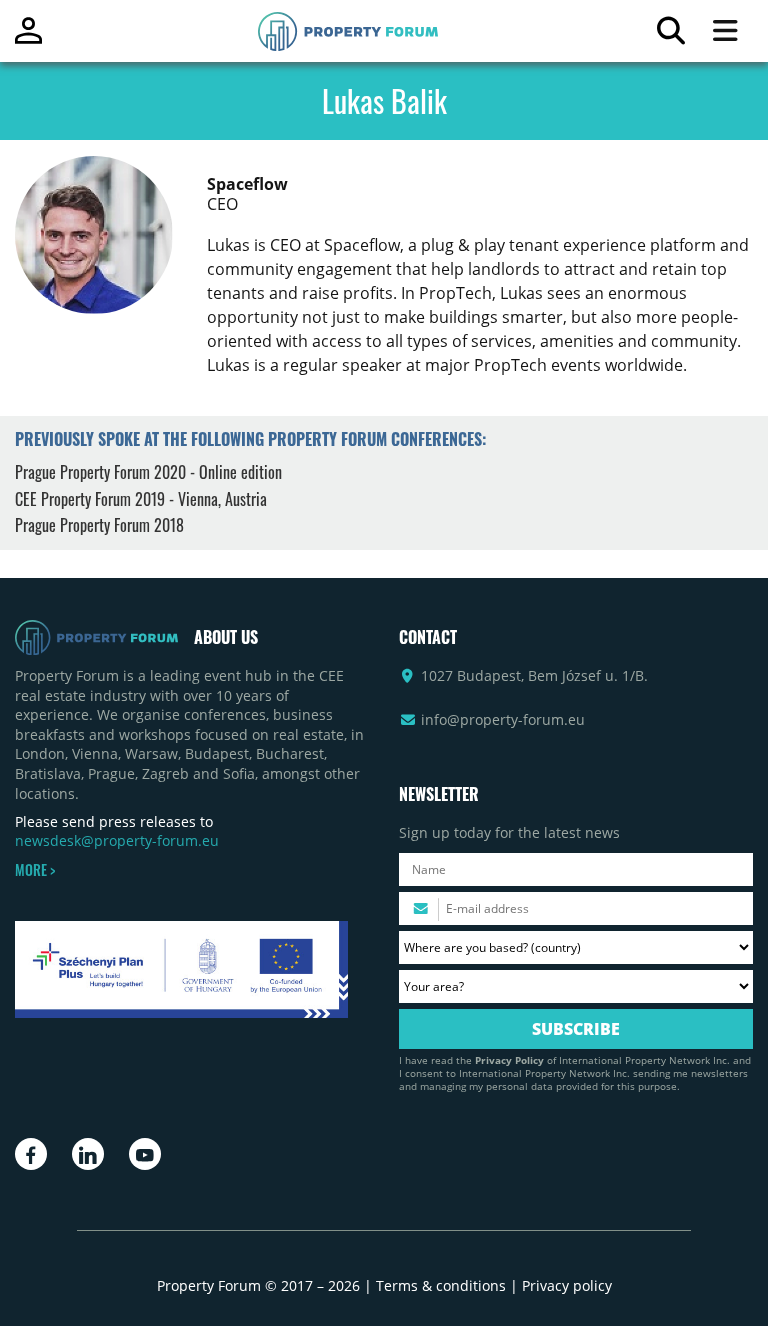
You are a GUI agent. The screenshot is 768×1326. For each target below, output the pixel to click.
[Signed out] (28, 39)
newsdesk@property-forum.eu (117, 840)
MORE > (35, 870)
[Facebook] (31, 1154)
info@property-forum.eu (503, 719)
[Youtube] (145, 1154)
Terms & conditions (441, 1285)
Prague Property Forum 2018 (99, 525)
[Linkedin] (88, 1154)
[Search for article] (670, 35)
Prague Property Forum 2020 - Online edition (148, 472)
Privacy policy (567, 1285)
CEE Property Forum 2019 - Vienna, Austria (141, 499)
